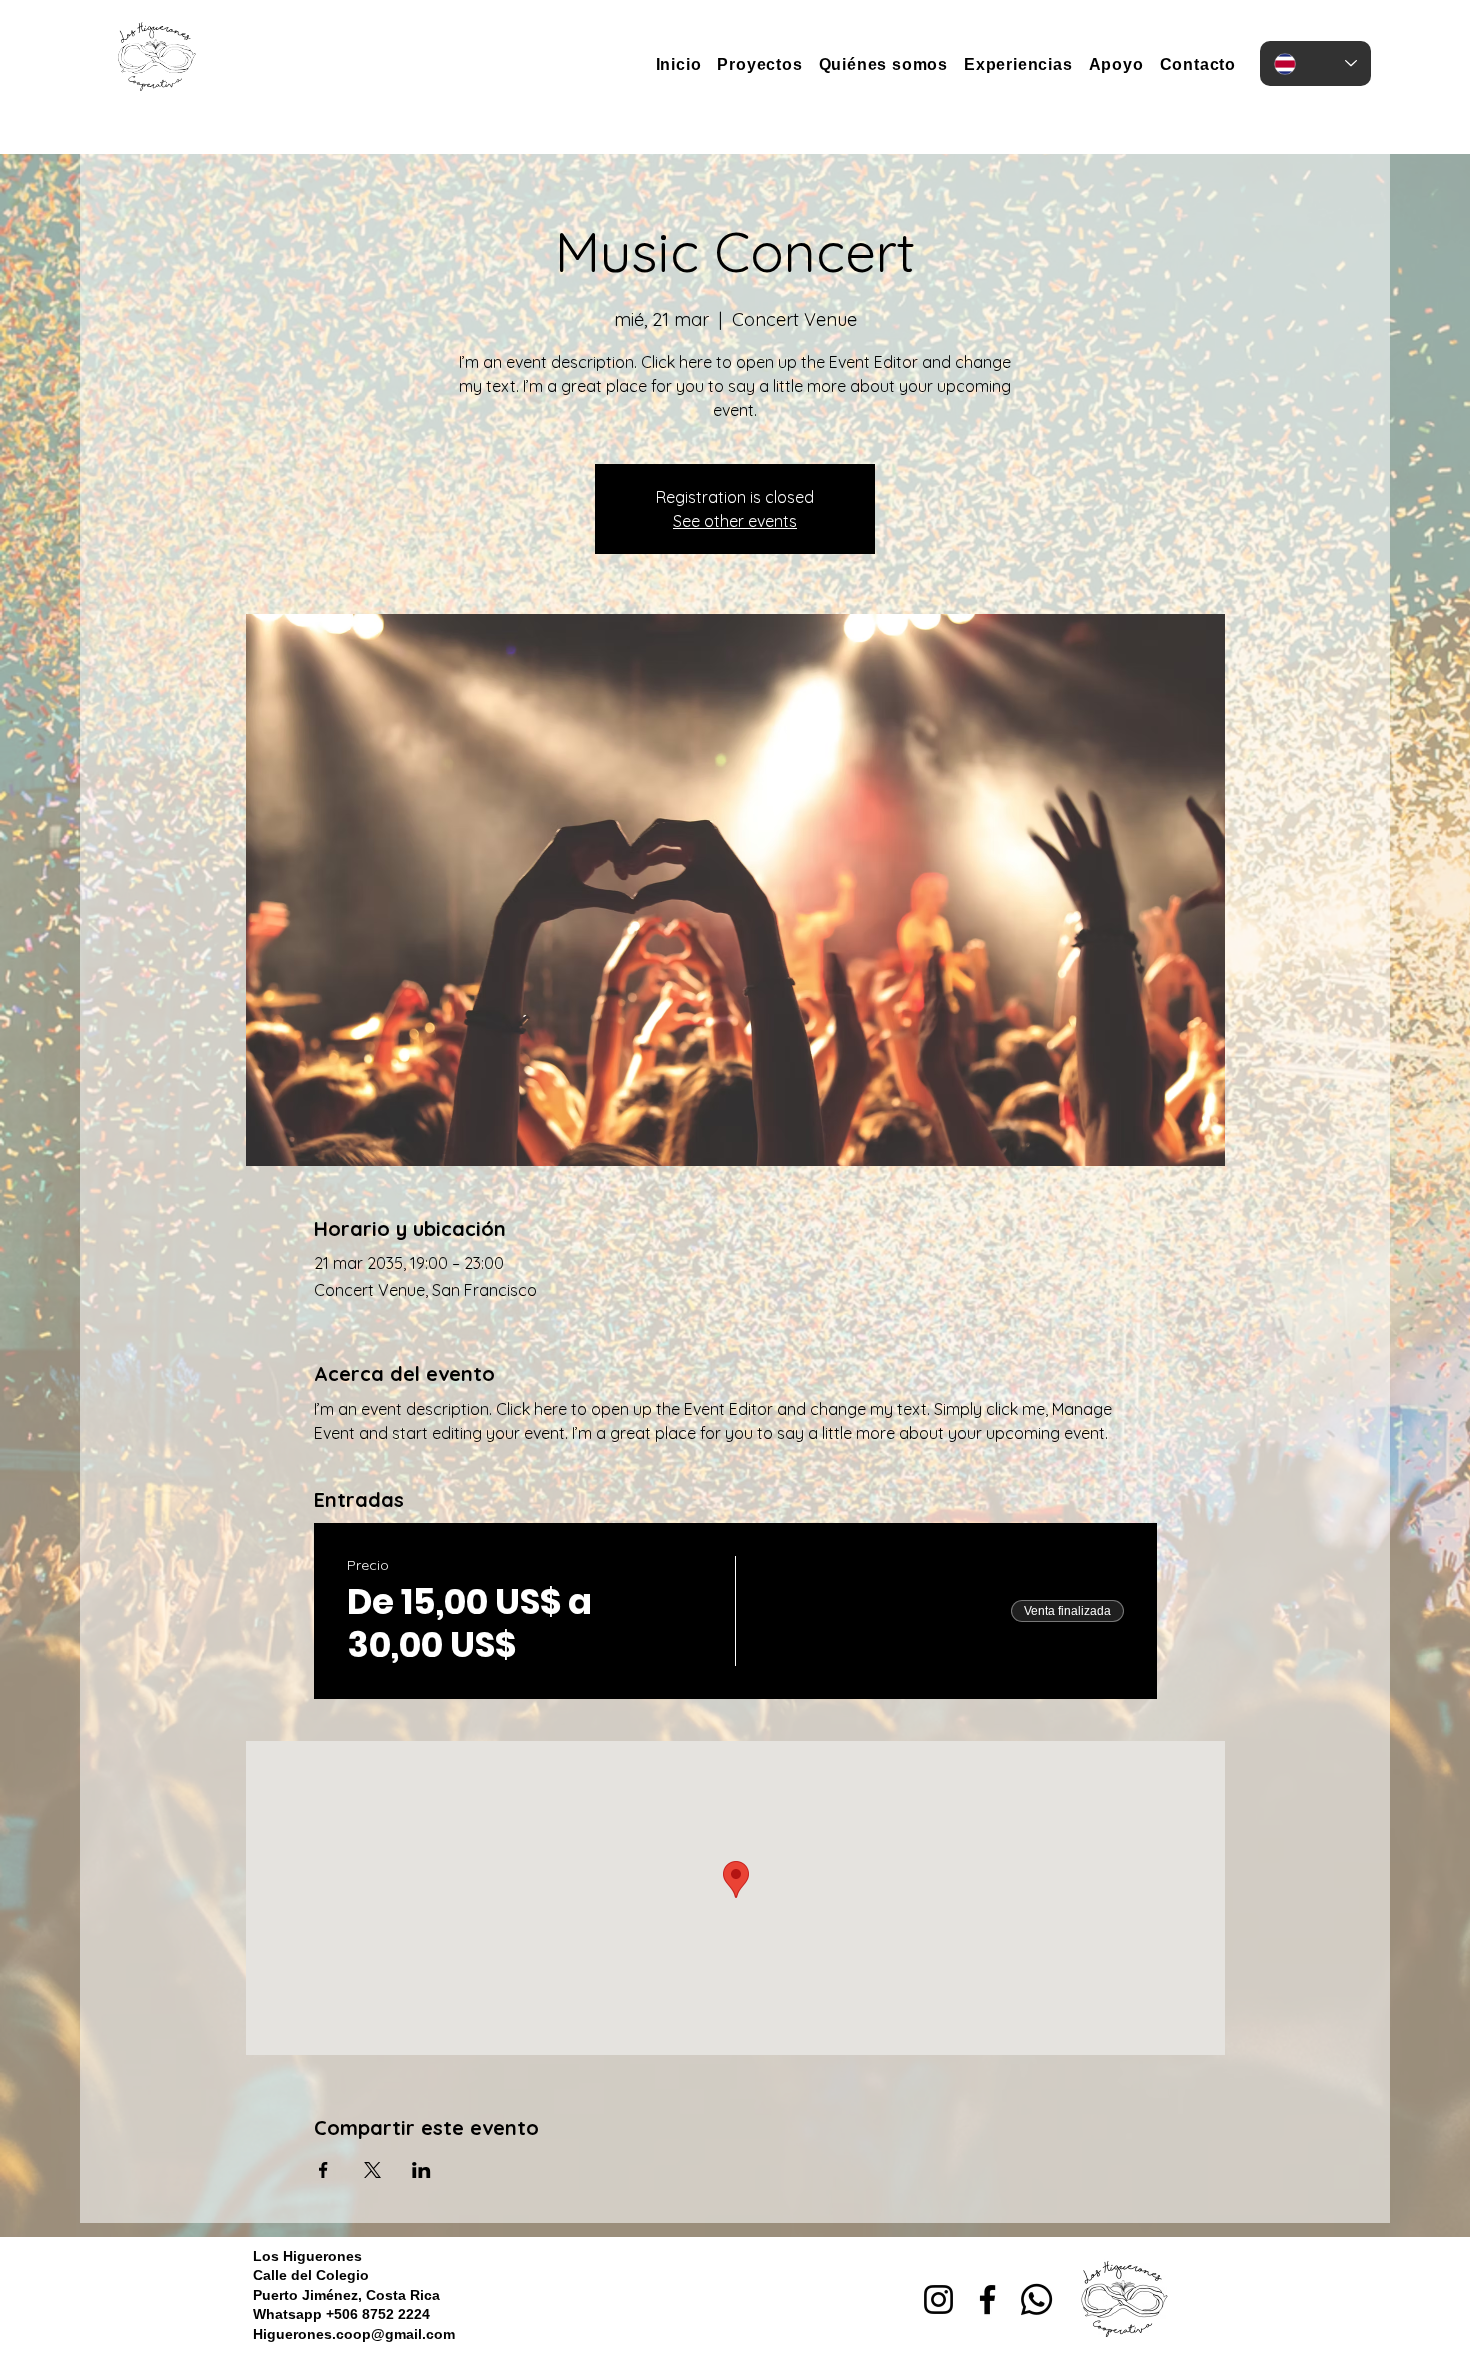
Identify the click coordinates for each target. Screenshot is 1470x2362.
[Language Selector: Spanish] (1315, 63)
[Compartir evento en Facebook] (323, 2170)
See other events (735, 521)
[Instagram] (938, 2299)
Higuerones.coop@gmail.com (354, 2334)
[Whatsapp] (1036, 2299)
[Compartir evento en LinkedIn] (421, 2170)
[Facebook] (987, 2299)
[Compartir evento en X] (372, 2170)
